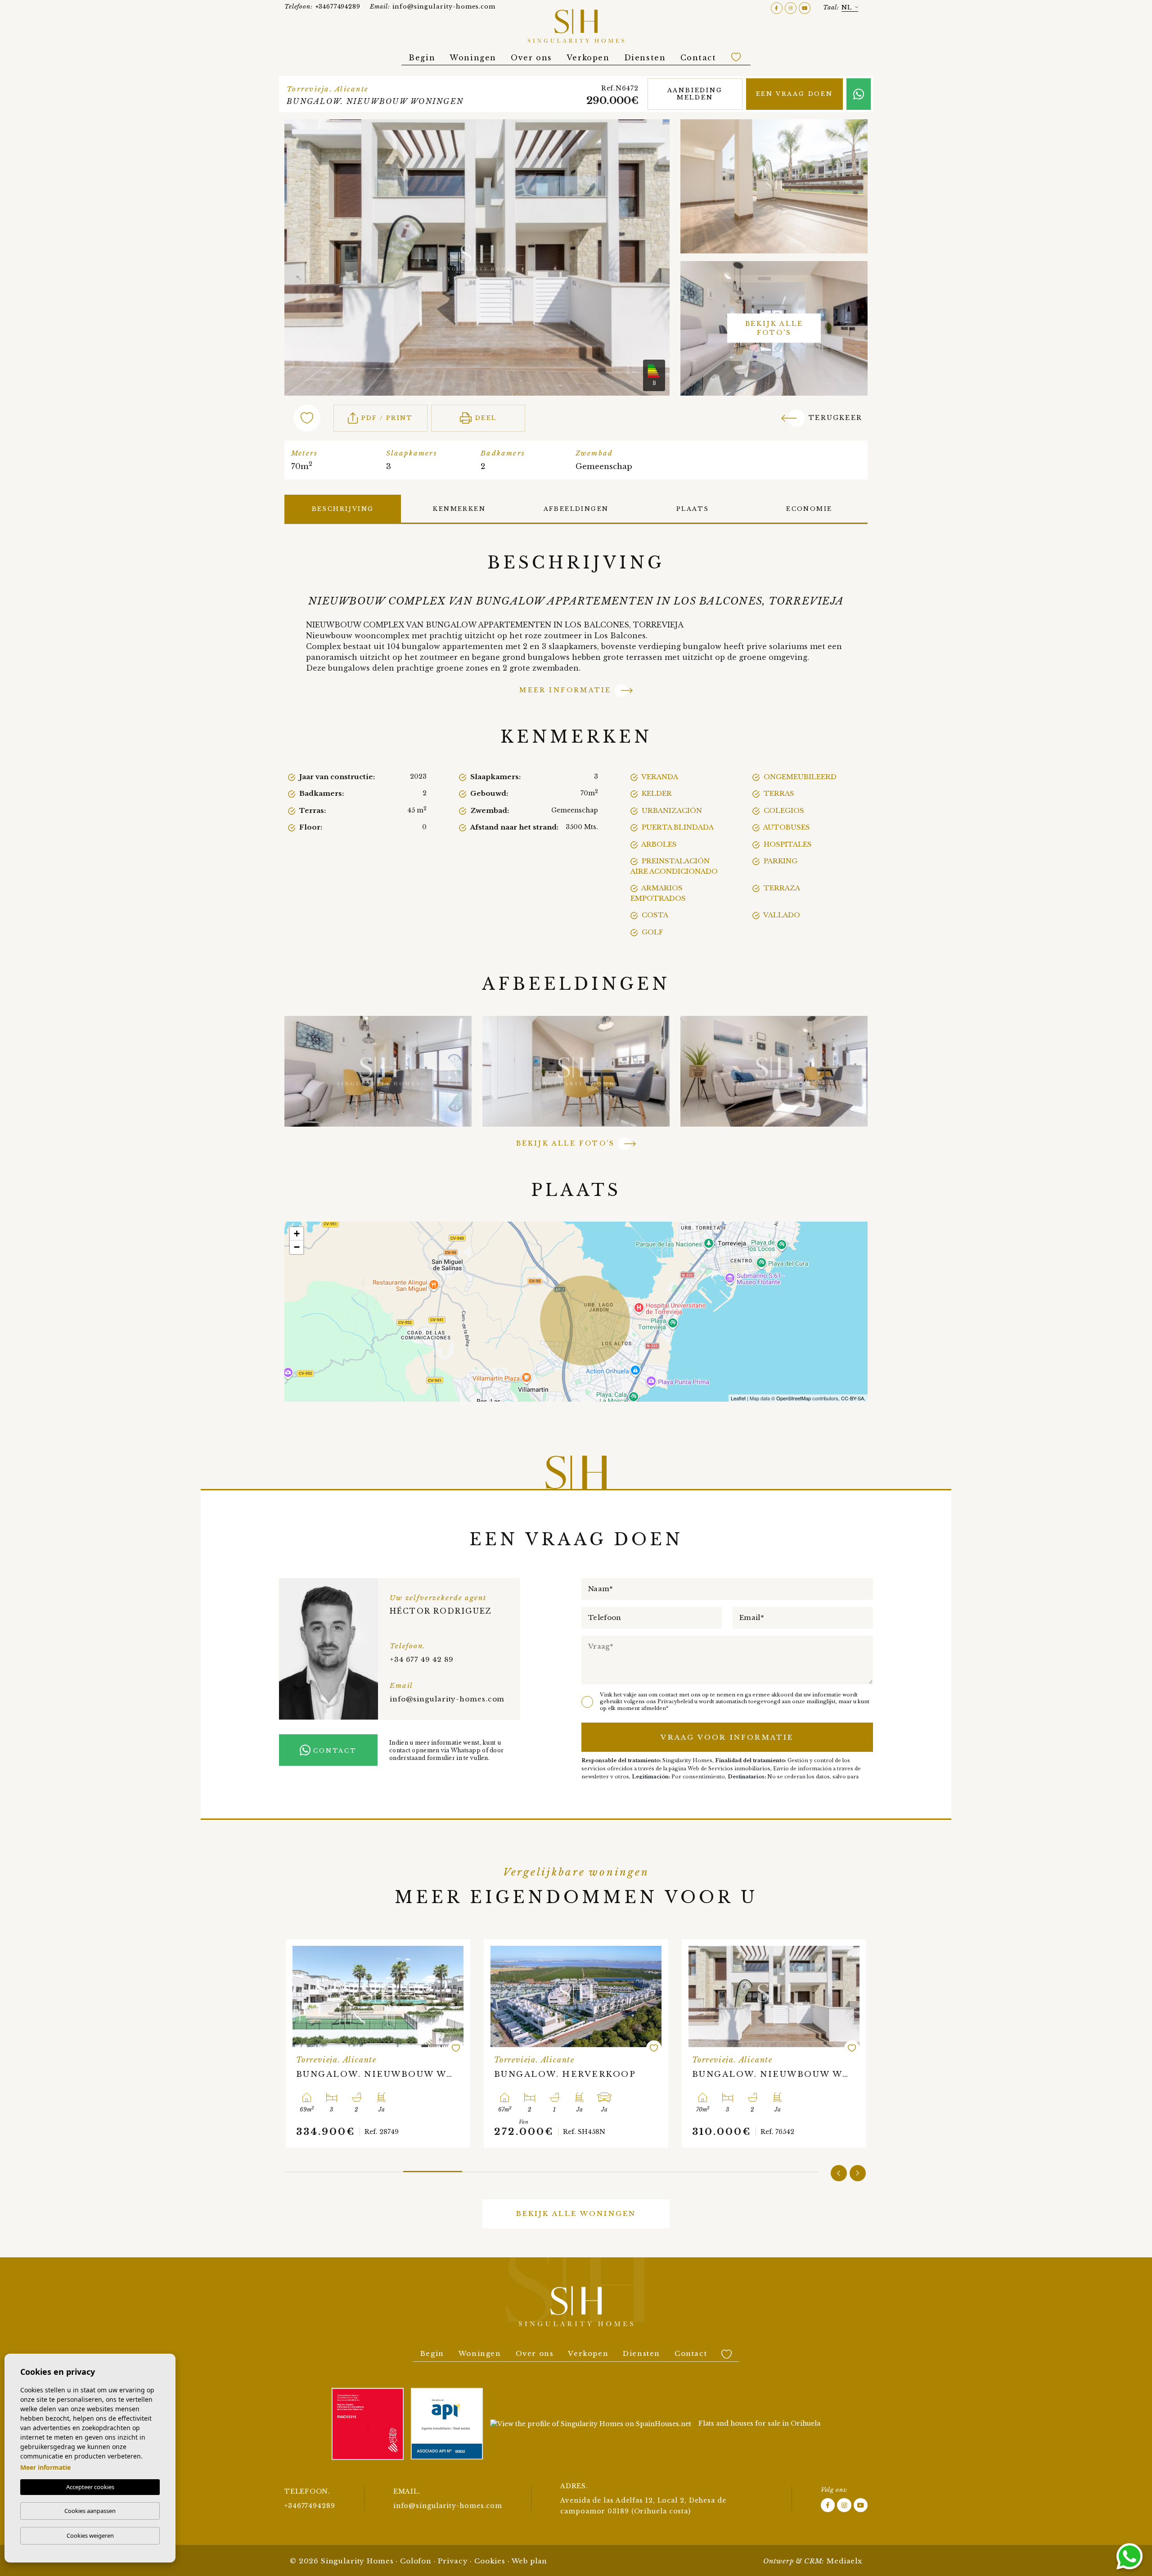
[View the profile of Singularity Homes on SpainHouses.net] (591, 2424)
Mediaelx (844, 2561)
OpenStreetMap (794, 1398)
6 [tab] (610, 2169)
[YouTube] (805, 7)
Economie (809, 509)
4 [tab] (492, 2168)
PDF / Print (387, 418)
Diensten (645, 58)
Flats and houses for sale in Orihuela (759, 2423)
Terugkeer (835, 418)
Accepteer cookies (90, 2487)
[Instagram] (792, 7)
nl (847, 7)
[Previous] (839, 2173)
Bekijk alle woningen (576, 2213)
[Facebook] (778, 7)
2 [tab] (373, 2169)
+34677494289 (322, 7)
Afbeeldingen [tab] (576, 509)
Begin (422, 58)
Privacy (453, 2561)
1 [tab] (314, 2169)
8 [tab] (729, 2169)
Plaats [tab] (693, 509)
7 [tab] (670, 2169)
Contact (698, 58)
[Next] (858, 2173)
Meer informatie (565, 690)
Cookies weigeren (90, 2535)
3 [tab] (433, 2169)
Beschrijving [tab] (343, 509)
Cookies (490, 2561)
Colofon (416, 2561)
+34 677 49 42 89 (422, 1659)
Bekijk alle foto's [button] (566, 1143)
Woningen (473, 58)
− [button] (297, 1247)
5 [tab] (551, 2169)
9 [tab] (789, 2169)
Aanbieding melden (695, 94)
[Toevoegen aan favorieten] (312, 2048)
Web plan (530, 2561)
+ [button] (297, 1234)
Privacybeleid (676, 1701)
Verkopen (588, 58)
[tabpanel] (432, 2043)
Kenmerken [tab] (459, 509)
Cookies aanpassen (90, 2511)
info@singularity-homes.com (433, 7)
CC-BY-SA (853, 1398)
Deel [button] (486, 418)
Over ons (531, 58)
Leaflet (738, 1398)
